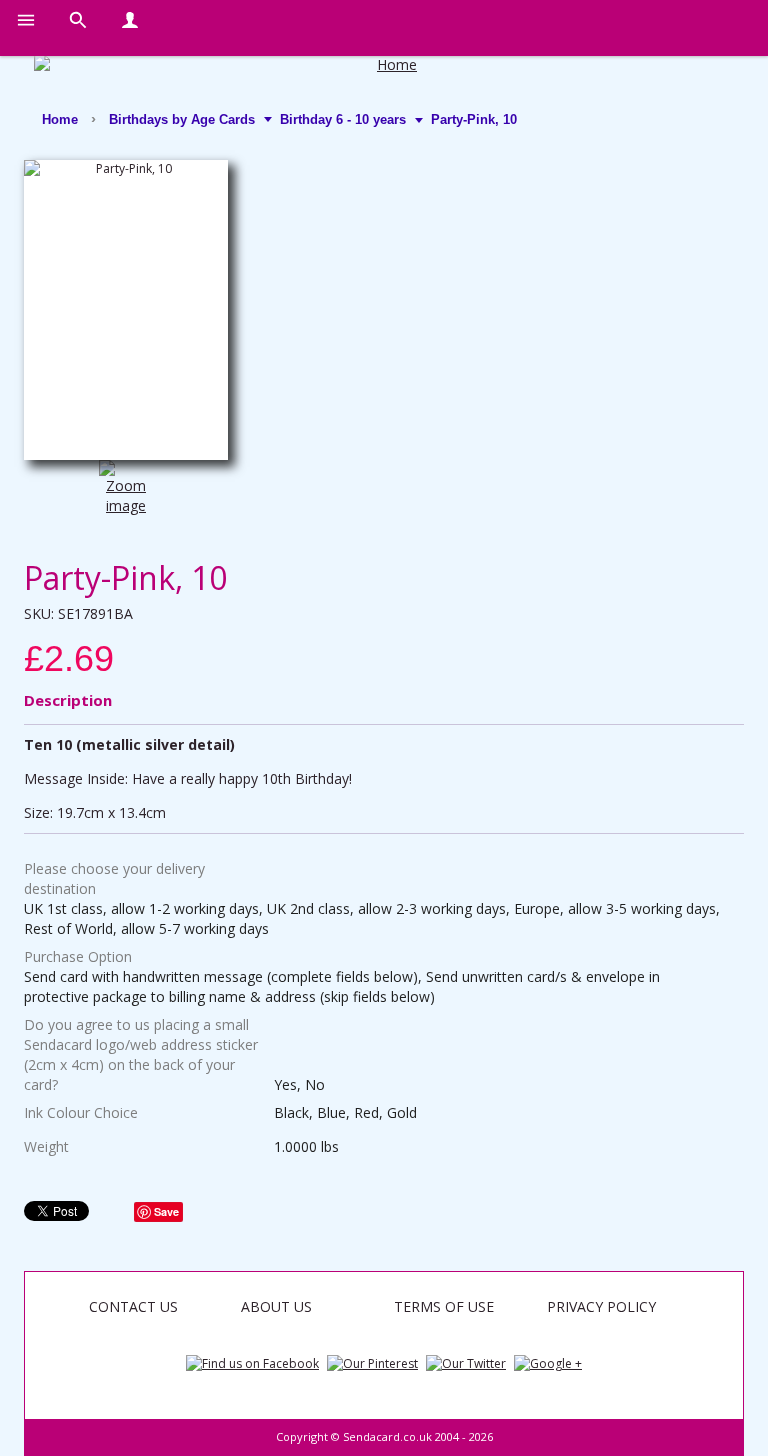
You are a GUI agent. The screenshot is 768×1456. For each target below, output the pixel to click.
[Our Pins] (372, 1362)
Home (60, 119)
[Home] (389, 65)
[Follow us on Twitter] (466, 1362)
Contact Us (133, 1306)
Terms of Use (444, 1306)
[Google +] (548, 1362)
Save (166, 1211)
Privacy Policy (601, 1306)
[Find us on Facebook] (252, 1362)
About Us (276, 1306)
